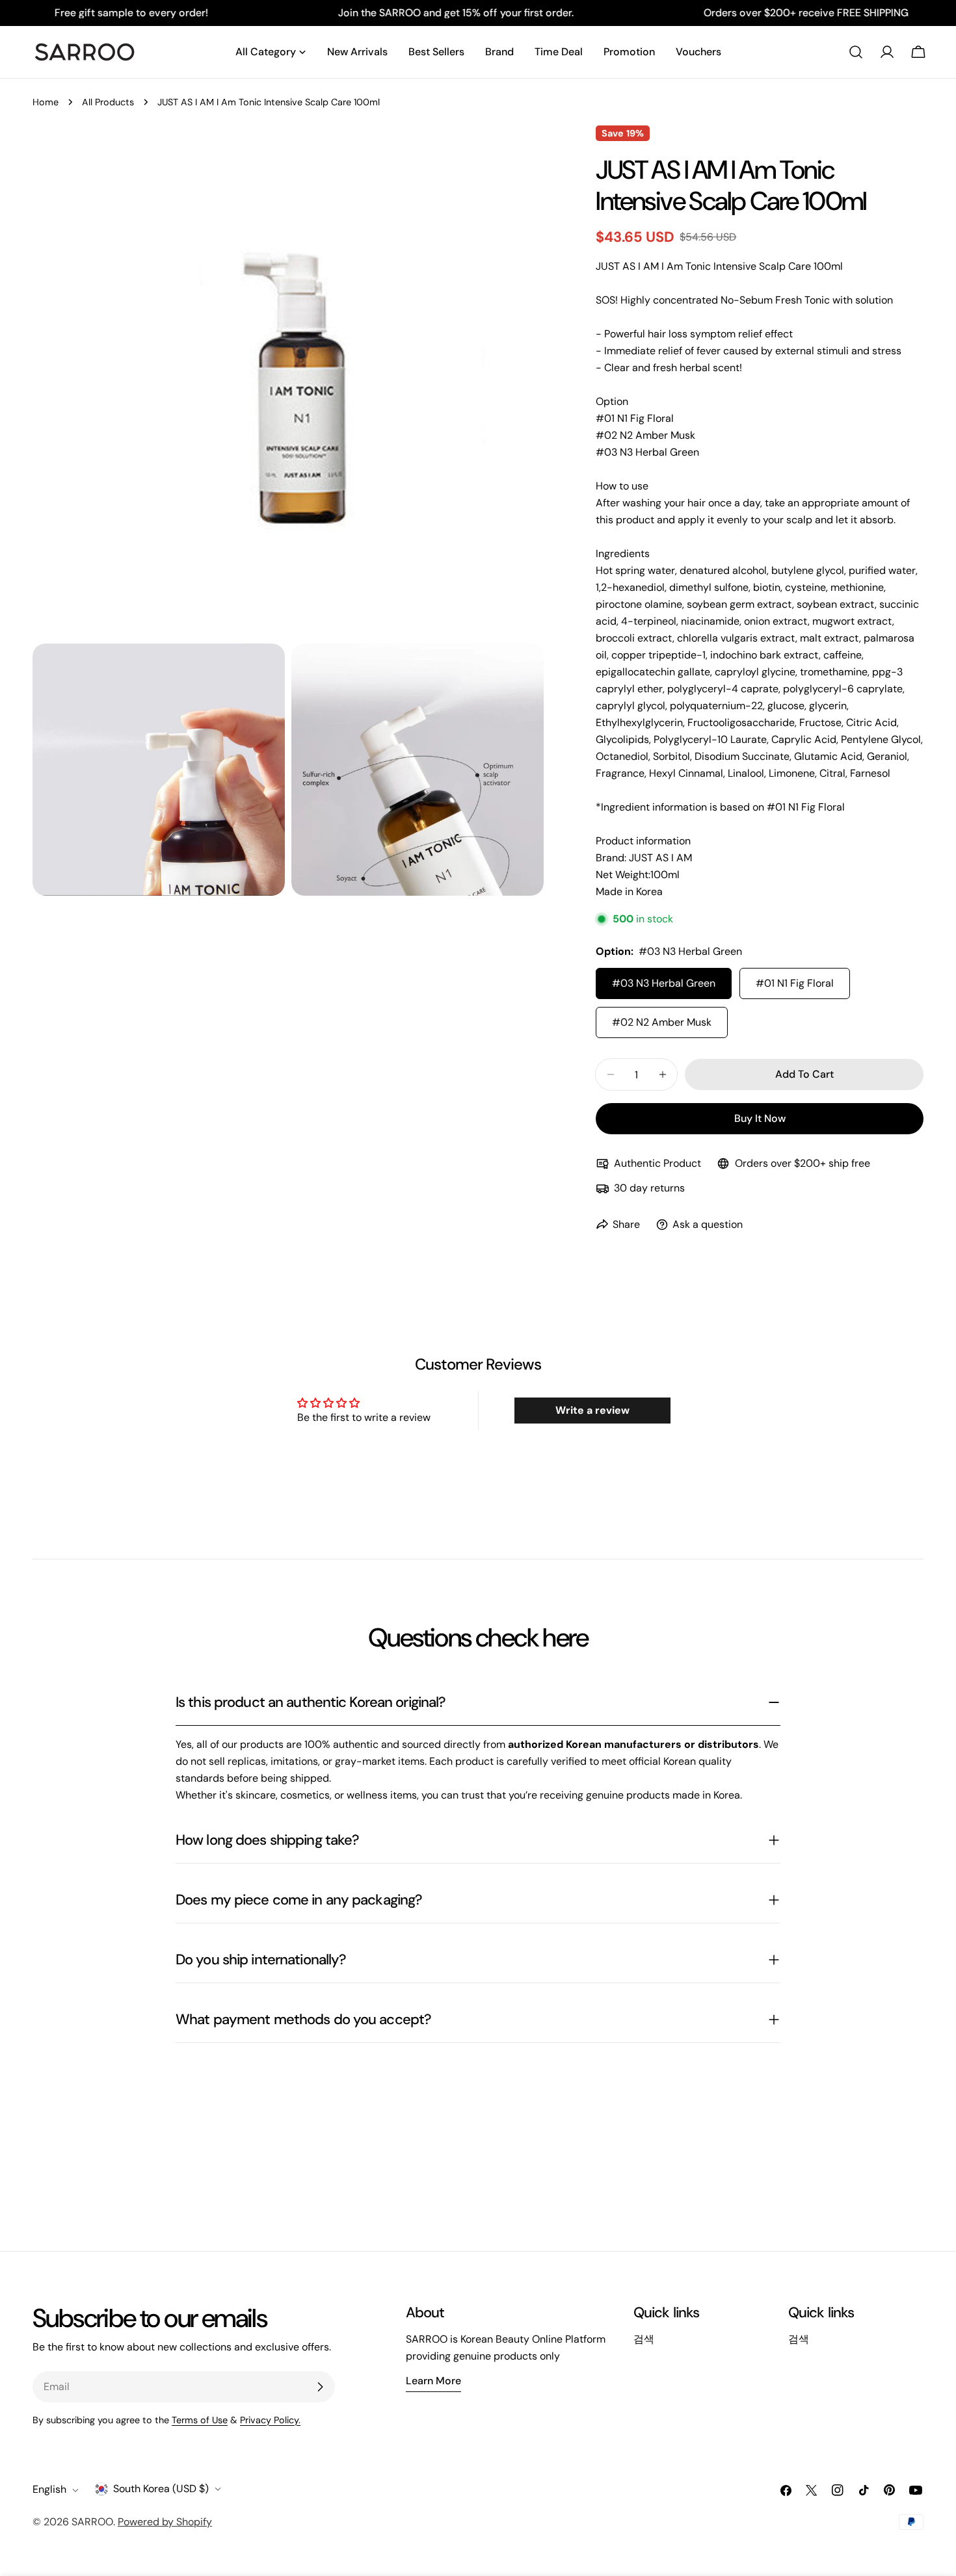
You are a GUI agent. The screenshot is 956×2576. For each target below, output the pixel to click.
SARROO (92, 2522)
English (49, 2490)
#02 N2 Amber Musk (662, 1022)
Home (46, 102)
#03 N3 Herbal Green (664, 983)
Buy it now (760, 1118)
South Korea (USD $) (161, 2489)
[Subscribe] (320, 2387)
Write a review (592, 1410)
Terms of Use (200, 2420)
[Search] (856, 52)
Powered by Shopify (165, 2522)
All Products (108, 102)
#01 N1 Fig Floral (795, 983)
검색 (644, 2339)
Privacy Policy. (270, 2420)
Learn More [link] (433, 2381)
